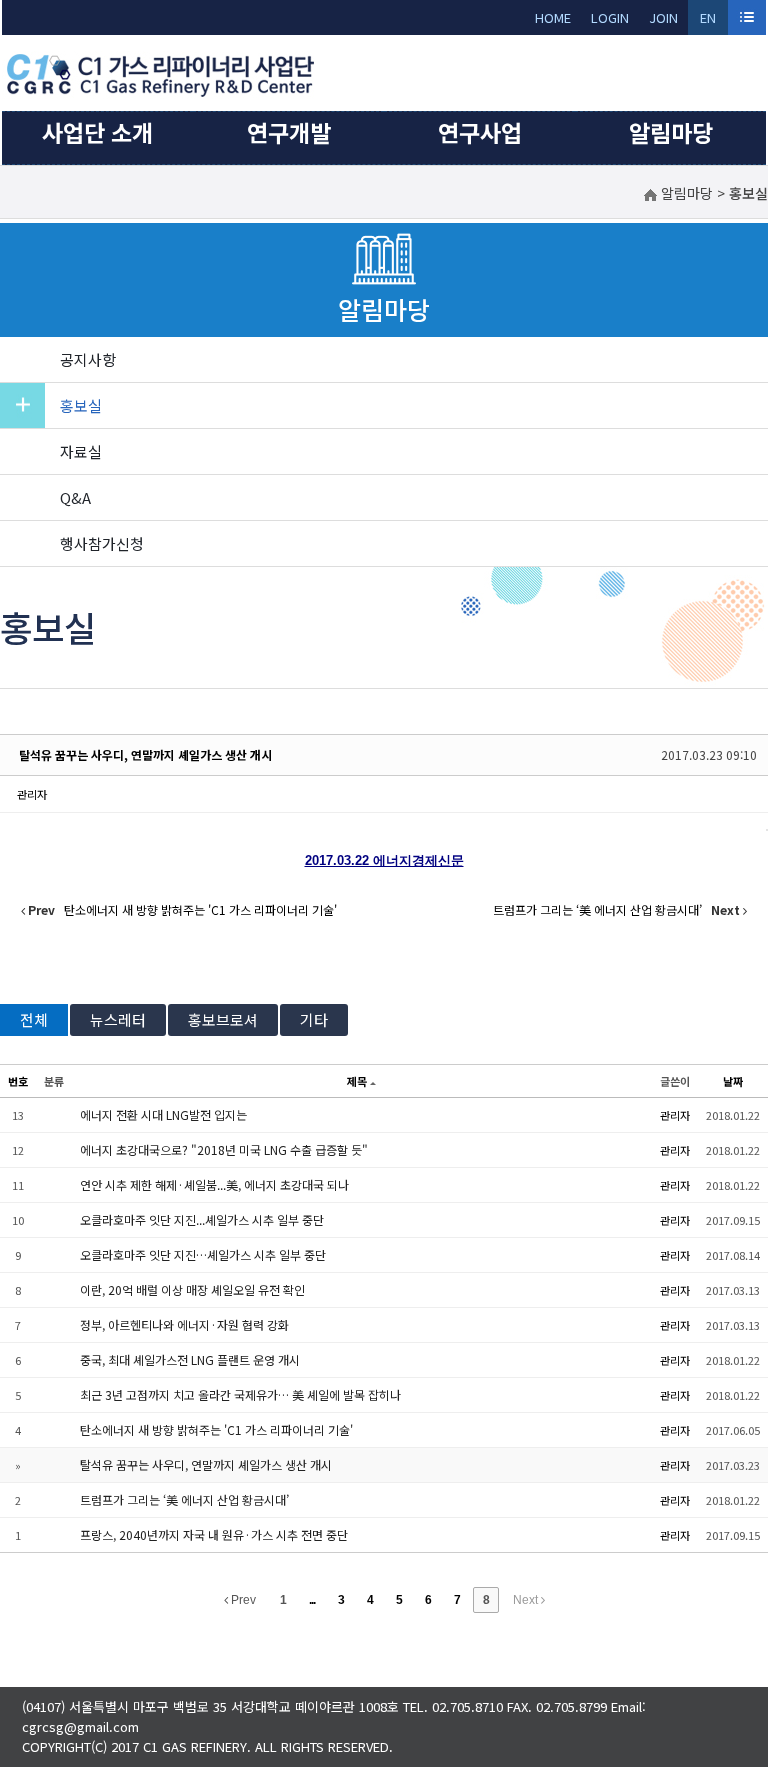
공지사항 (88, 359)
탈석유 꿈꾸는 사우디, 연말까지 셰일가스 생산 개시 (145, 754)
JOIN (663, 17)
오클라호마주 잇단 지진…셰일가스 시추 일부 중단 (203, 1254)
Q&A (75, 497)
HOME (553, 17)
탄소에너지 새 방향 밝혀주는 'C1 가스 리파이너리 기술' (216, 1429)
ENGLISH (708, 21)
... (312, 1600)
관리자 (32, 794)
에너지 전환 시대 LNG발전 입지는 (163, 1114)
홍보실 (81, 405)
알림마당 (671, 132)
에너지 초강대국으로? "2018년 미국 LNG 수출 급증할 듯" (224, 1149)
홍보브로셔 (223, 1019)
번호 (18, 1081)
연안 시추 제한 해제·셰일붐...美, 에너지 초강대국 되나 (214, 1184)
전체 (34, 1019)
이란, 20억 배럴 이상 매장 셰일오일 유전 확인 (192, 1289)
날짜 (733, 1081)
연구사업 (480, 132)
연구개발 (289, 132)
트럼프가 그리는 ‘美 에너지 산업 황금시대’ (184, 1499)
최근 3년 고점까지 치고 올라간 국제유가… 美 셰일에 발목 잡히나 (240, 1394)
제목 (357, 1081)
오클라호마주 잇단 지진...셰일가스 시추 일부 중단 (202, 1219)
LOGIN (610, 17)
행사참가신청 (102, 543)
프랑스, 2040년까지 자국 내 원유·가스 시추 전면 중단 (214, 1534)
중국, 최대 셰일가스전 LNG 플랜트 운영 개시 (190, 1359)
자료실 (81, 451)
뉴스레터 (118, 1019)
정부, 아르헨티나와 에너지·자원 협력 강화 (184, 1324)
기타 (314, 1019)
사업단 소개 (97, 132)
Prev (242, 1600)
